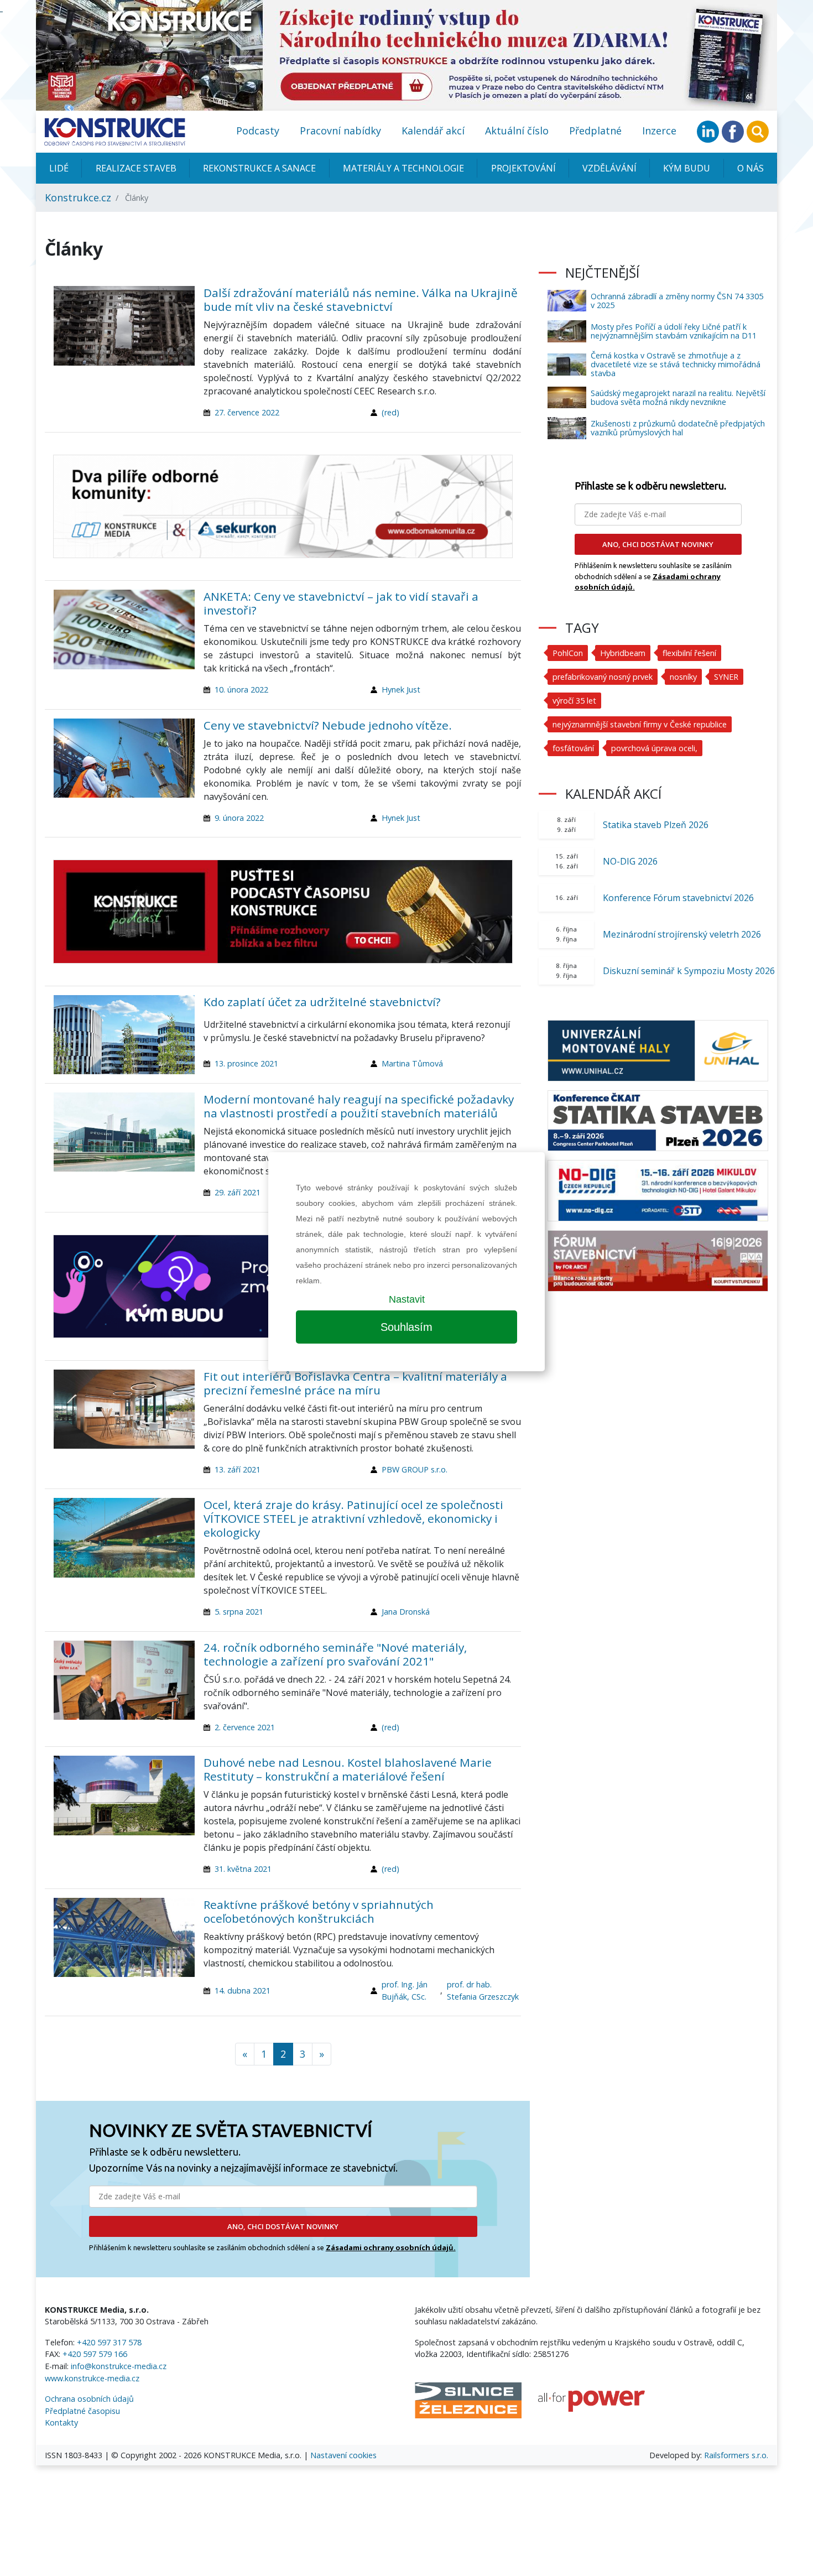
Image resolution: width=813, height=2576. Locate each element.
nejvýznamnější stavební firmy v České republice (640, 724)
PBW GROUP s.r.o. (415, 1469)
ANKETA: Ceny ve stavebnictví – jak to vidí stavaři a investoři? (341, 603)
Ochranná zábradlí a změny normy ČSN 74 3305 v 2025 (677, 301)
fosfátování (573, 748)
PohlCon (568, 653)
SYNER (726, 677)
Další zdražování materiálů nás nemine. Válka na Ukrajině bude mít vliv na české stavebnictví (361, 300)
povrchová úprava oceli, (654, 748)
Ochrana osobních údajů (89, 2399)
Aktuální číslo (517, 131)
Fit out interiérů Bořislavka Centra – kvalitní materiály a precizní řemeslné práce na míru (355, 1383)
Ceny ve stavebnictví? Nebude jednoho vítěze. (328, 725)
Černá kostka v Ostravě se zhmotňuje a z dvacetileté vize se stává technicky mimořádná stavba (676, 364)
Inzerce (659, 131)
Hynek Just (401, 689)
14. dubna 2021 (243, 1990)
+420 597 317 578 (109, 2342)
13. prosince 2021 (246, 1063)
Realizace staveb (136, 168)
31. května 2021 (243, 1869)
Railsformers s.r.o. (736, 2455)
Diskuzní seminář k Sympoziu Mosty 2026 (689, 971)
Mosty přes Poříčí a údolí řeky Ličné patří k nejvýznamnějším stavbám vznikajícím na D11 (674, 331)
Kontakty (61, 2423)
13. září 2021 (238, 1469)
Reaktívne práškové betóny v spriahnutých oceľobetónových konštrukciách (319, 1911)
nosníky (683, 677)
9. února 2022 (239, 818)
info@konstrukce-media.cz (119, 2366)
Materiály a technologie (403, 168)
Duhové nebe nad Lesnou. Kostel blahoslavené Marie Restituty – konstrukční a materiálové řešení (348, 1769)
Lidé (59, 168)
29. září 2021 (238, 1192)
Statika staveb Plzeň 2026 (656, 825)
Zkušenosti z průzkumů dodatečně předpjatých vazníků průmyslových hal (678, 428)
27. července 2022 (247, 412)
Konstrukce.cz (78, 197)
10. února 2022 (241, 689)
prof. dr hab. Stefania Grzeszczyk (483, 1990)
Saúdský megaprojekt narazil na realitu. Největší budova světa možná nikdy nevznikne (678, 397)
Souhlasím (406, 1327)
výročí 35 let (574, 701)
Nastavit (407, 1299)
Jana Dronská (406, 1612)
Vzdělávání (609, 168)
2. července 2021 (245, 1727)
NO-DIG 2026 (630, 861)
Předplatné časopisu (82, 2411)
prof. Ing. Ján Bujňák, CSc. (405, 1990)
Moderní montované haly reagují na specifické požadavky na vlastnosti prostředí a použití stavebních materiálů (359, 1106)
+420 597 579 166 (95, 2354)
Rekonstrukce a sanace (259, 168)
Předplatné (595, 131)
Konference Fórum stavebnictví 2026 (678, 898)
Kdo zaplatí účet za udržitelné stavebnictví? (322, 1002)
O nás (751, 168)
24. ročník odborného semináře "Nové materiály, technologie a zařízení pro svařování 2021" (335, 1654)
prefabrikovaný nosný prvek (603, 677)
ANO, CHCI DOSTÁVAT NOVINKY (283, 2226)
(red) (390, 412)
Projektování (523, 168)
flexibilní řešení (689, 653)
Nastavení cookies (343, 2455)
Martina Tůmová (412, 1063)
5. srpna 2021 (239, 1612)
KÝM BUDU (687, 168)
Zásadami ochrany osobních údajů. (391, 2247)
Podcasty (258, 131)
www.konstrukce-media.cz (92, 2378)
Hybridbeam (623, 653)
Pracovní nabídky (340, 131)
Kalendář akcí (433, 131)
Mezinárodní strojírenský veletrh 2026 (682, 934)
